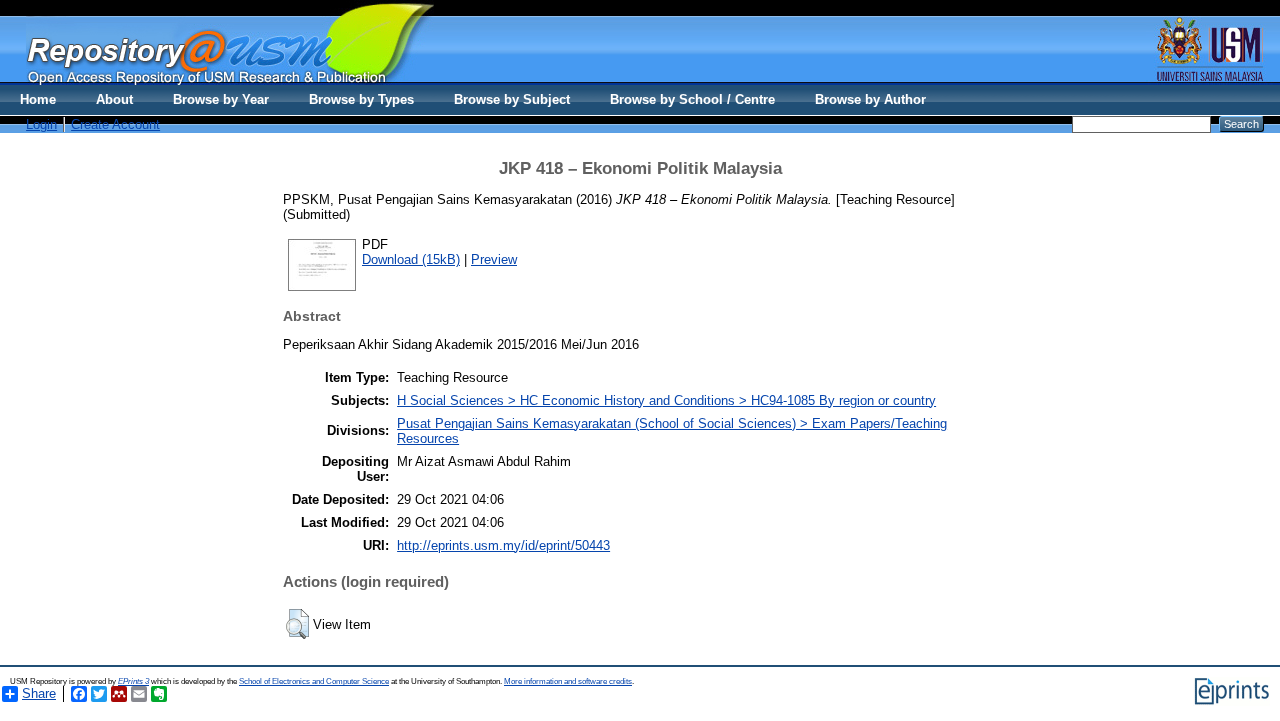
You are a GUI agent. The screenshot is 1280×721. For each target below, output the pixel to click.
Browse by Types (361, 99)
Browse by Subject (512, 99)
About (114, 99)
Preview (494, 259)
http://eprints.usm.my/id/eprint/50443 (503, 545)
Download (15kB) (411, 259)
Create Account (115, 124)
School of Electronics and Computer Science (314, 681)
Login (41, 124)
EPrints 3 (133, 681)
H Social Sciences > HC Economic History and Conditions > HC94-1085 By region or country (666, 400)
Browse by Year (221, 99)
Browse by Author (870, 99)
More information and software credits (568, 681)
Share (39, 693)
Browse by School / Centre (692, 99)
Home (38, 99)
